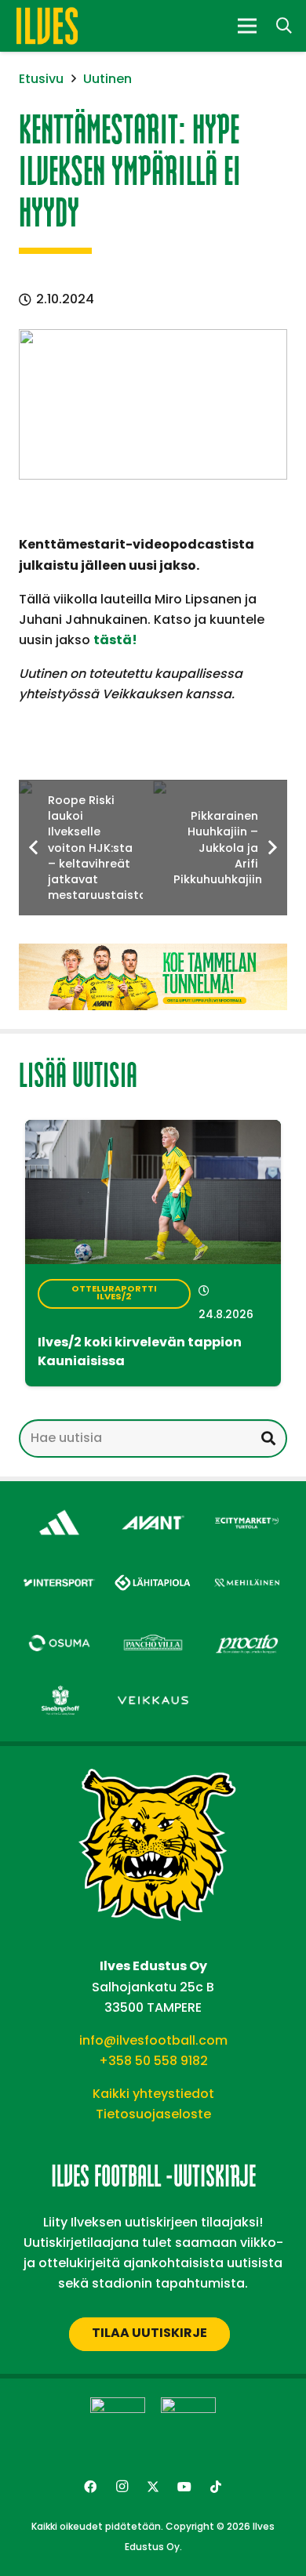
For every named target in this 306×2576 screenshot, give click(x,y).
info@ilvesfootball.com (153, 2040)
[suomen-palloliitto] (188, 2425)
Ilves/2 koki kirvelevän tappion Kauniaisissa (140, 1353)
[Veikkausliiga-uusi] (118, 2425)
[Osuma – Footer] (59, 1630)
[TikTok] (216, 2487)
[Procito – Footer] (247, 1630)
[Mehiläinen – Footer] (247, 1570)
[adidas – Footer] (59, 1510)
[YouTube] (184, 2487)
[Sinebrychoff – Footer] (59, 1688)
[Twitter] (153, 2487)
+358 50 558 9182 (153, 2061)
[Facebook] (90, 2487)
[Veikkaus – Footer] (153, 1688)
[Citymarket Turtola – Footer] (247, 1510)
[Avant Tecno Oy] (153, 1510)
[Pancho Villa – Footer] (153, 1630)
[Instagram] (122, 2487)
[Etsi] (268, 1438)
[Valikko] (247, 26)
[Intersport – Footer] (59, 1570)
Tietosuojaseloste (153, 2114)
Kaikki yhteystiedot (153, 2094)
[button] (284, 26)
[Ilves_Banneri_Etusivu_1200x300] (153, 977)
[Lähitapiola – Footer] (153, 1567)
